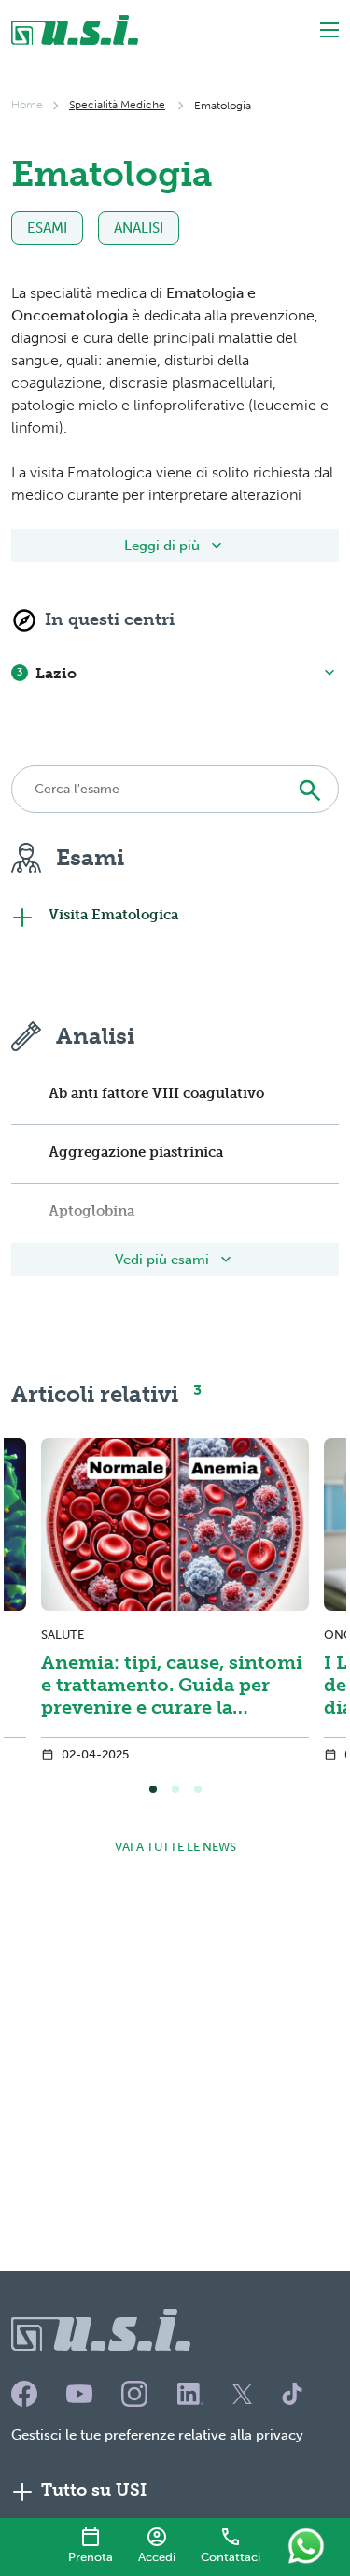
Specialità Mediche (117, 105)
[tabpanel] (175, 1605)
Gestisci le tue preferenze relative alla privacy (157, 2435)
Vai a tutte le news (175, 1847)
